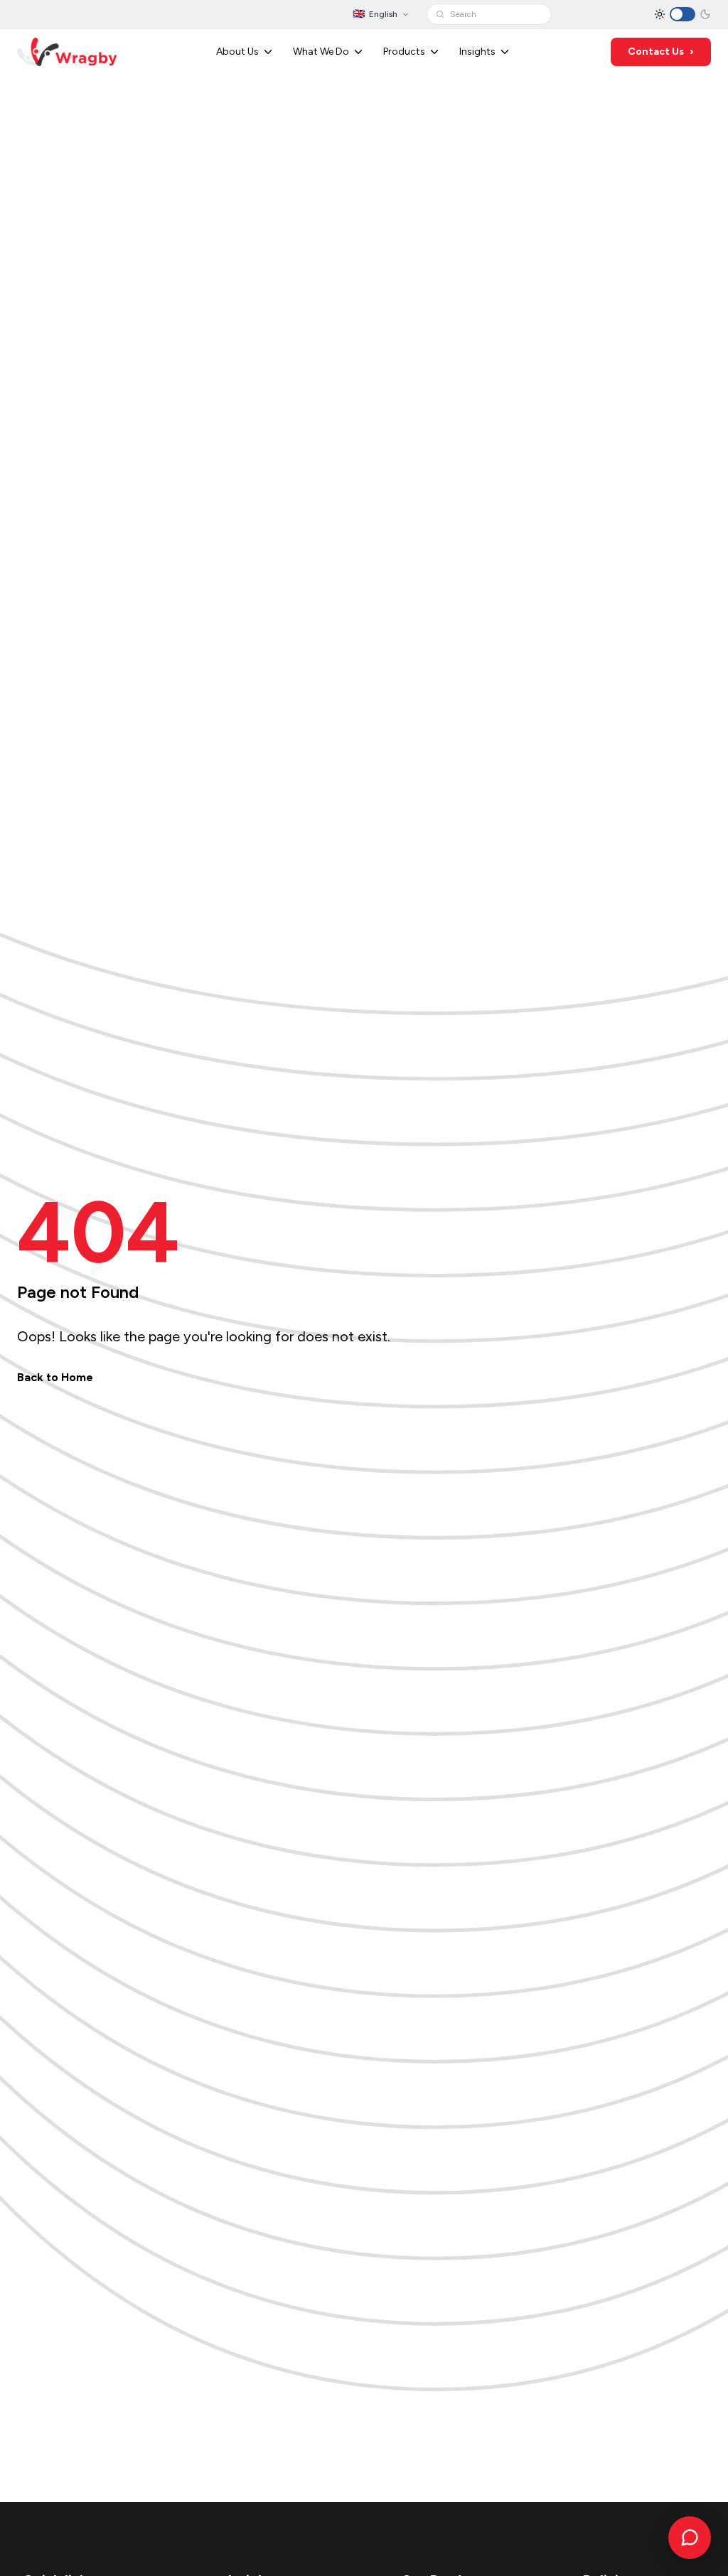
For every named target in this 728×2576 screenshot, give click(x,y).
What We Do (321, 52)
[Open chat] (690, 2538)
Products (404, 52)
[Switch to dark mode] (682, 14)
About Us (237, 52)
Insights (477, 52)
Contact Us (661, 52)
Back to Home (55, 1377)
